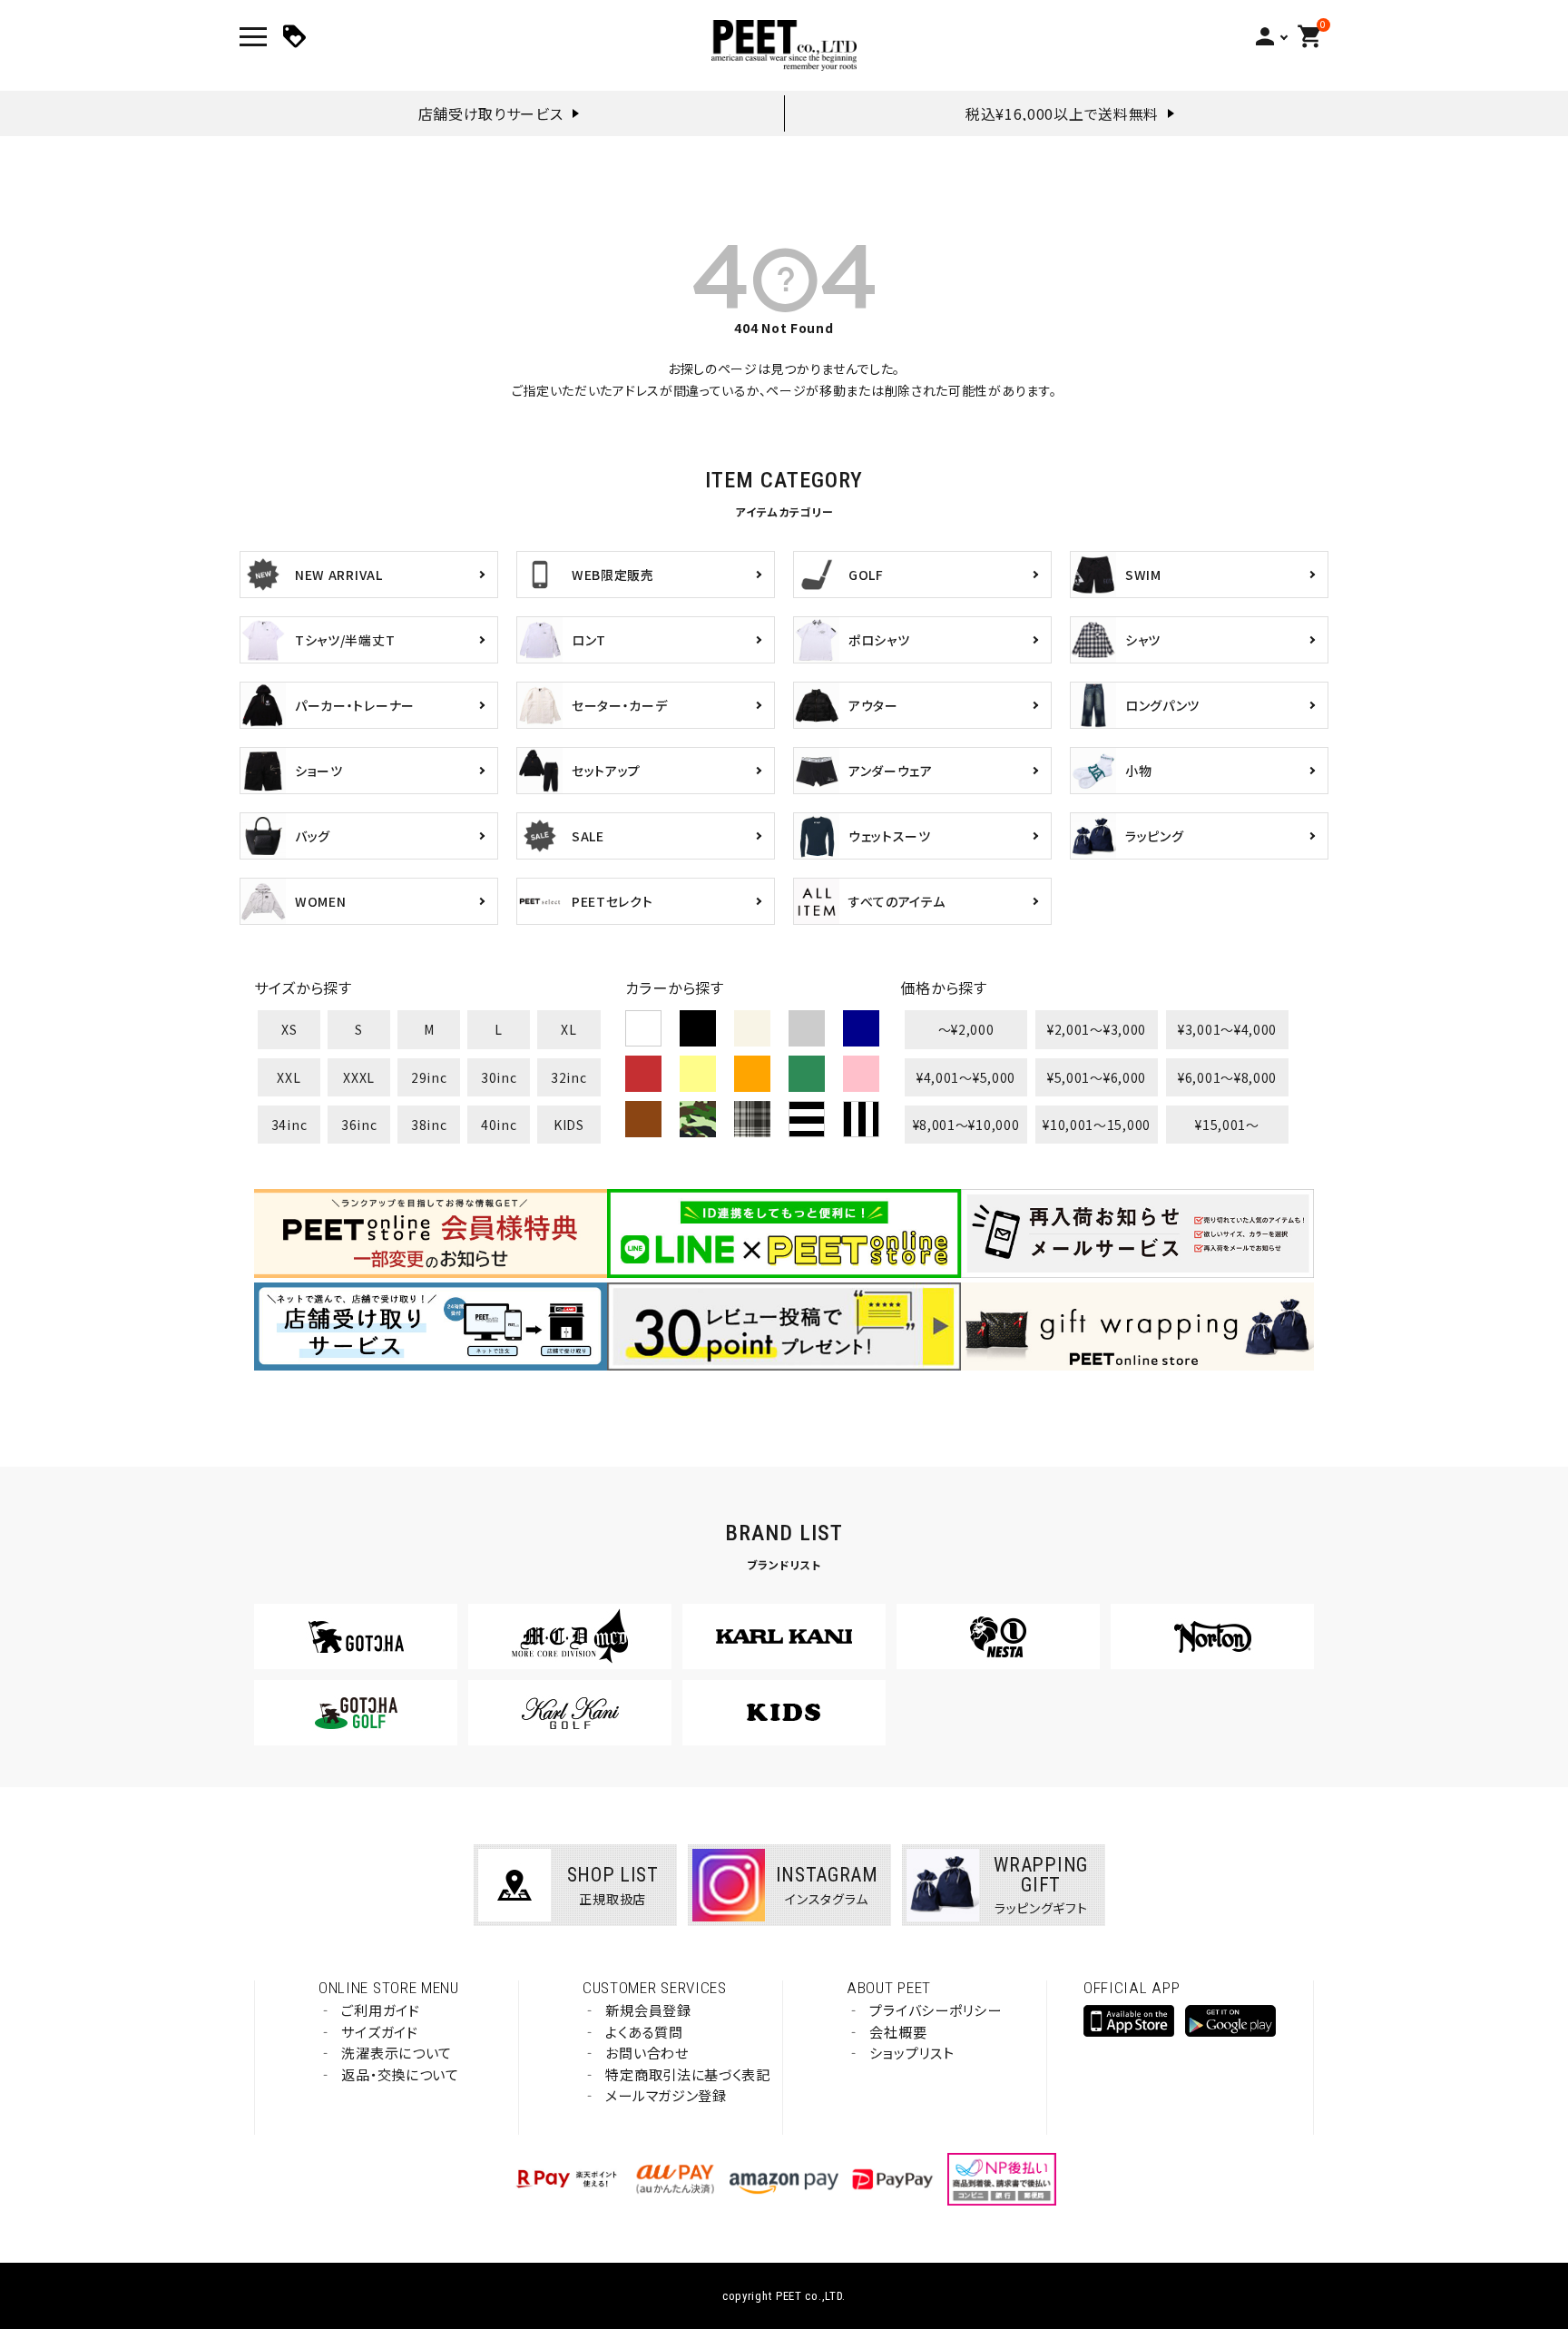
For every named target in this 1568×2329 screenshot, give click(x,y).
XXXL (359, 1077)
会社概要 (898, 2032)
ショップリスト (911, 2053)
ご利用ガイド (380, 2010)
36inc (359, 1125)
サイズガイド (379, 2032)
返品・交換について (400, 2074)
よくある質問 (644, 2032)
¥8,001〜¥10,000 (966, 1125)
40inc (499, 1125)
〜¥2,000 (966, 1029)
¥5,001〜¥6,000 (1097, 1077)
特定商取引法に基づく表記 (687, 2074)
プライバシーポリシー (935, 2010)
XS (289, 1029)
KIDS (569, 1125)
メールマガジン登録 (666, 2095)
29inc (429, 1077)
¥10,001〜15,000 (1097, 1125)
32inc (569, 1077)
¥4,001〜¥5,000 (966, 1077)
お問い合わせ (647, 2053)
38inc (429, 1125)
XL (568, 1029)
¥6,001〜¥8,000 (1227, 1077)
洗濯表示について (397, 2053)
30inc (499, 1077)
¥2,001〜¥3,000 (1097, 1029)
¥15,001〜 (1227, 1125)
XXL (289, 1077)
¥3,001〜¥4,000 (1227, 1029)
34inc (289, 1125)
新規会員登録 (648, 2010)
